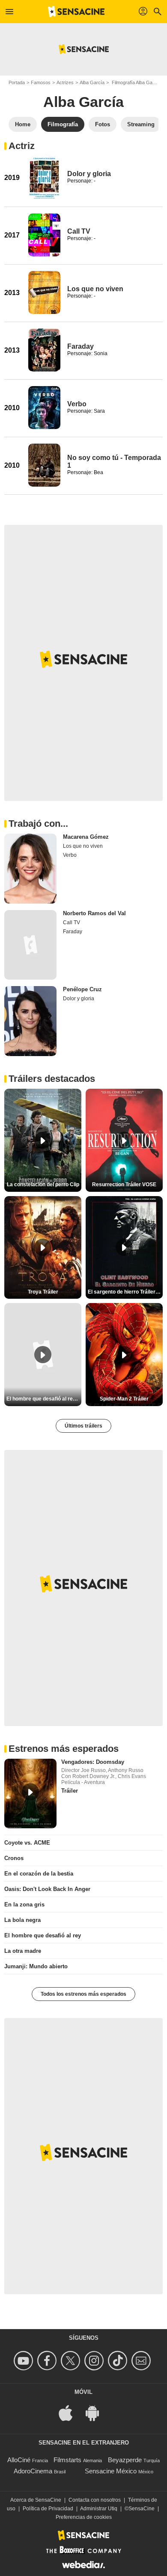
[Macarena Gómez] (30, 869)
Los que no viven (95, 289)
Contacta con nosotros (95, 2500)
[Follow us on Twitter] (72, 2361)
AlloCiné (19, 2460)
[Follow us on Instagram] (95, 2361)
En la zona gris (24, 1905)
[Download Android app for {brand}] (97, 2413)
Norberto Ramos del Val (94, 913)
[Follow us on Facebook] (48, 2361)
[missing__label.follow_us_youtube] (25, 2361)
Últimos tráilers (83, 1426)
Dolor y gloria (89, 174)
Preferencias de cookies (84, 2517)
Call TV (79, 231)
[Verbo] (44, 408)
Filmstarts (67, 2460)
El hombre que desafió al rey (43, 1935)
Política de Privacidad (48, 2509)
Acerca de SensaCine (36, 2500)
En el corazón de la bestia (39, 1874)
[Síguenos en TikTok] (119, 2361)
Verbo (77, 404)
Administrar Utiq (99, 2509)
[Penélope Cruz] (30, 1021)
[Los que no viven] (44, 292)
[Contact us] (142, 2361)
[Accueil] (76, 12)
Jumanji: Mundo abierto (36, 1966)
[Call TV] (44, 235)
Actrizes (65, 82)
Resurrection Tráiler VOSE (124, 1184)
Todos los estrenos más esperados (83, 1994)
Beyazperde (125, 2460)
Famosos (41, 82)
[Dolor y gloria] (44, 177)
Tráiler (70, 1791)
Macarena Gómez (86, 837)
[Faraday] (44, 350)
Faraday (81, 346)
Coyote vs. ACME (27, 1843)
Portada (17, 82)
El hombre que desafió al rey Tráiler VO (44, 1399)
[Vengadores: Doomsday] (30, 1794)
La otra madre (23, 1951)
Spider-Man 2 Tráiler (124, 1399)
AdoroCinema (33, 2471)
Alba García (92, 82)
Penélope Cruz (82, 989)
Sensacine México (111, 2471)
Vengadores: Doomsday (93, 1762)
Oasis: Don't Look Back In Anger (47, 1889)
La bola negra (22, 1920)
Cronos (14, 1858)
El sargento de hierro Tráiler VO (125, 1292)
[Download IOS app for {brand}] (70, 2413)
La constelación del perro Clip (43, 1184)
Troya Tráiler (43, 1292)
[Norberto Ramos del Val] (30, 945)
